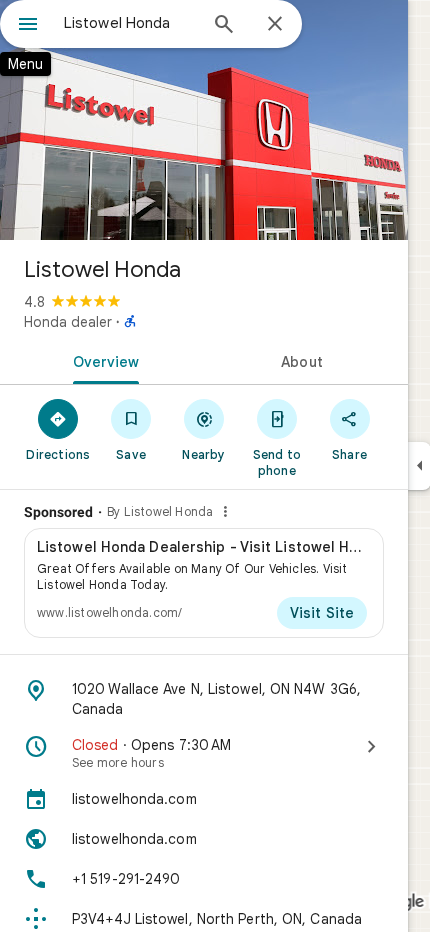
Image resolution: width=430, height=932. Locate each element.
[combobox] (130, 23)
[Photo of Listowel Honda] (204, 120)
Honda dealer (68, 322)
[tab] (102, 360)
